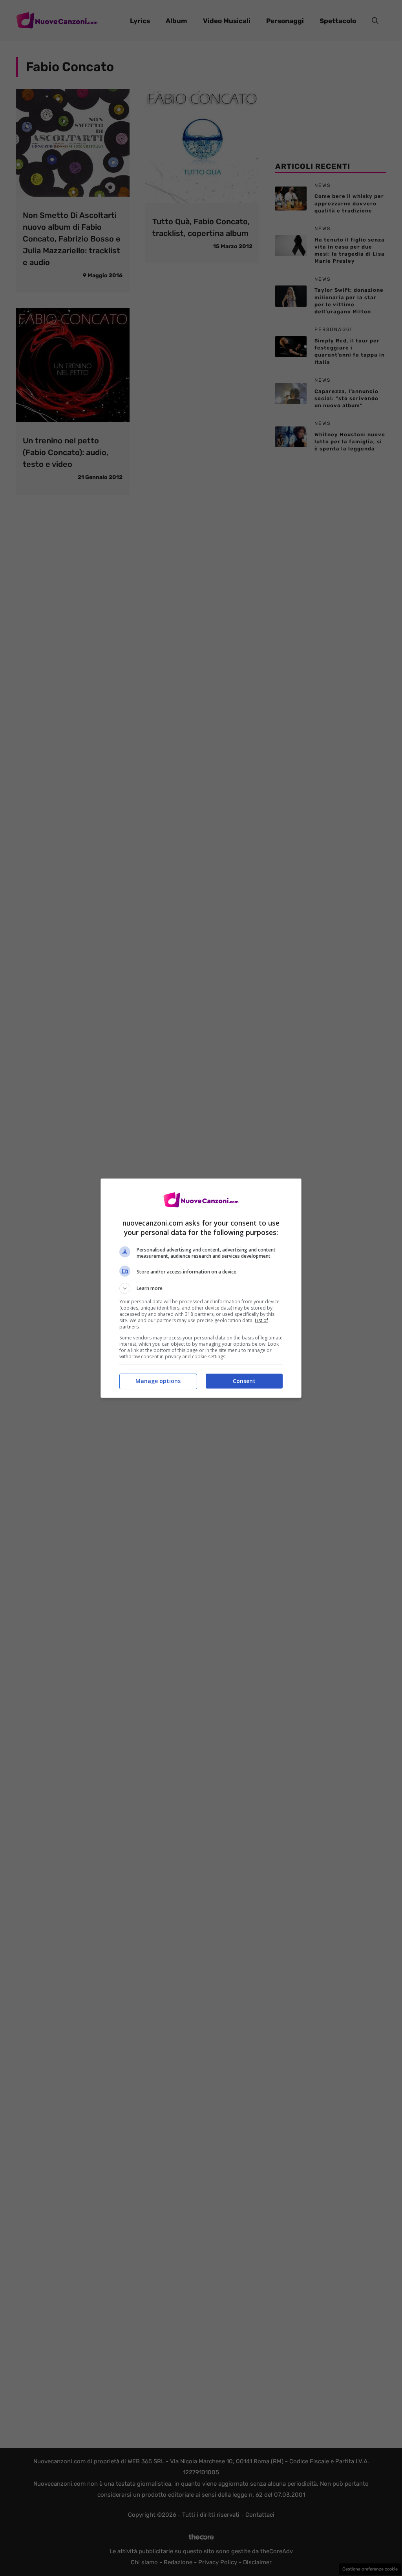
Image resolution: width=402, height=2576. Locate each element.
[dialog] (201, 1288)
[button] (201, 1288)
